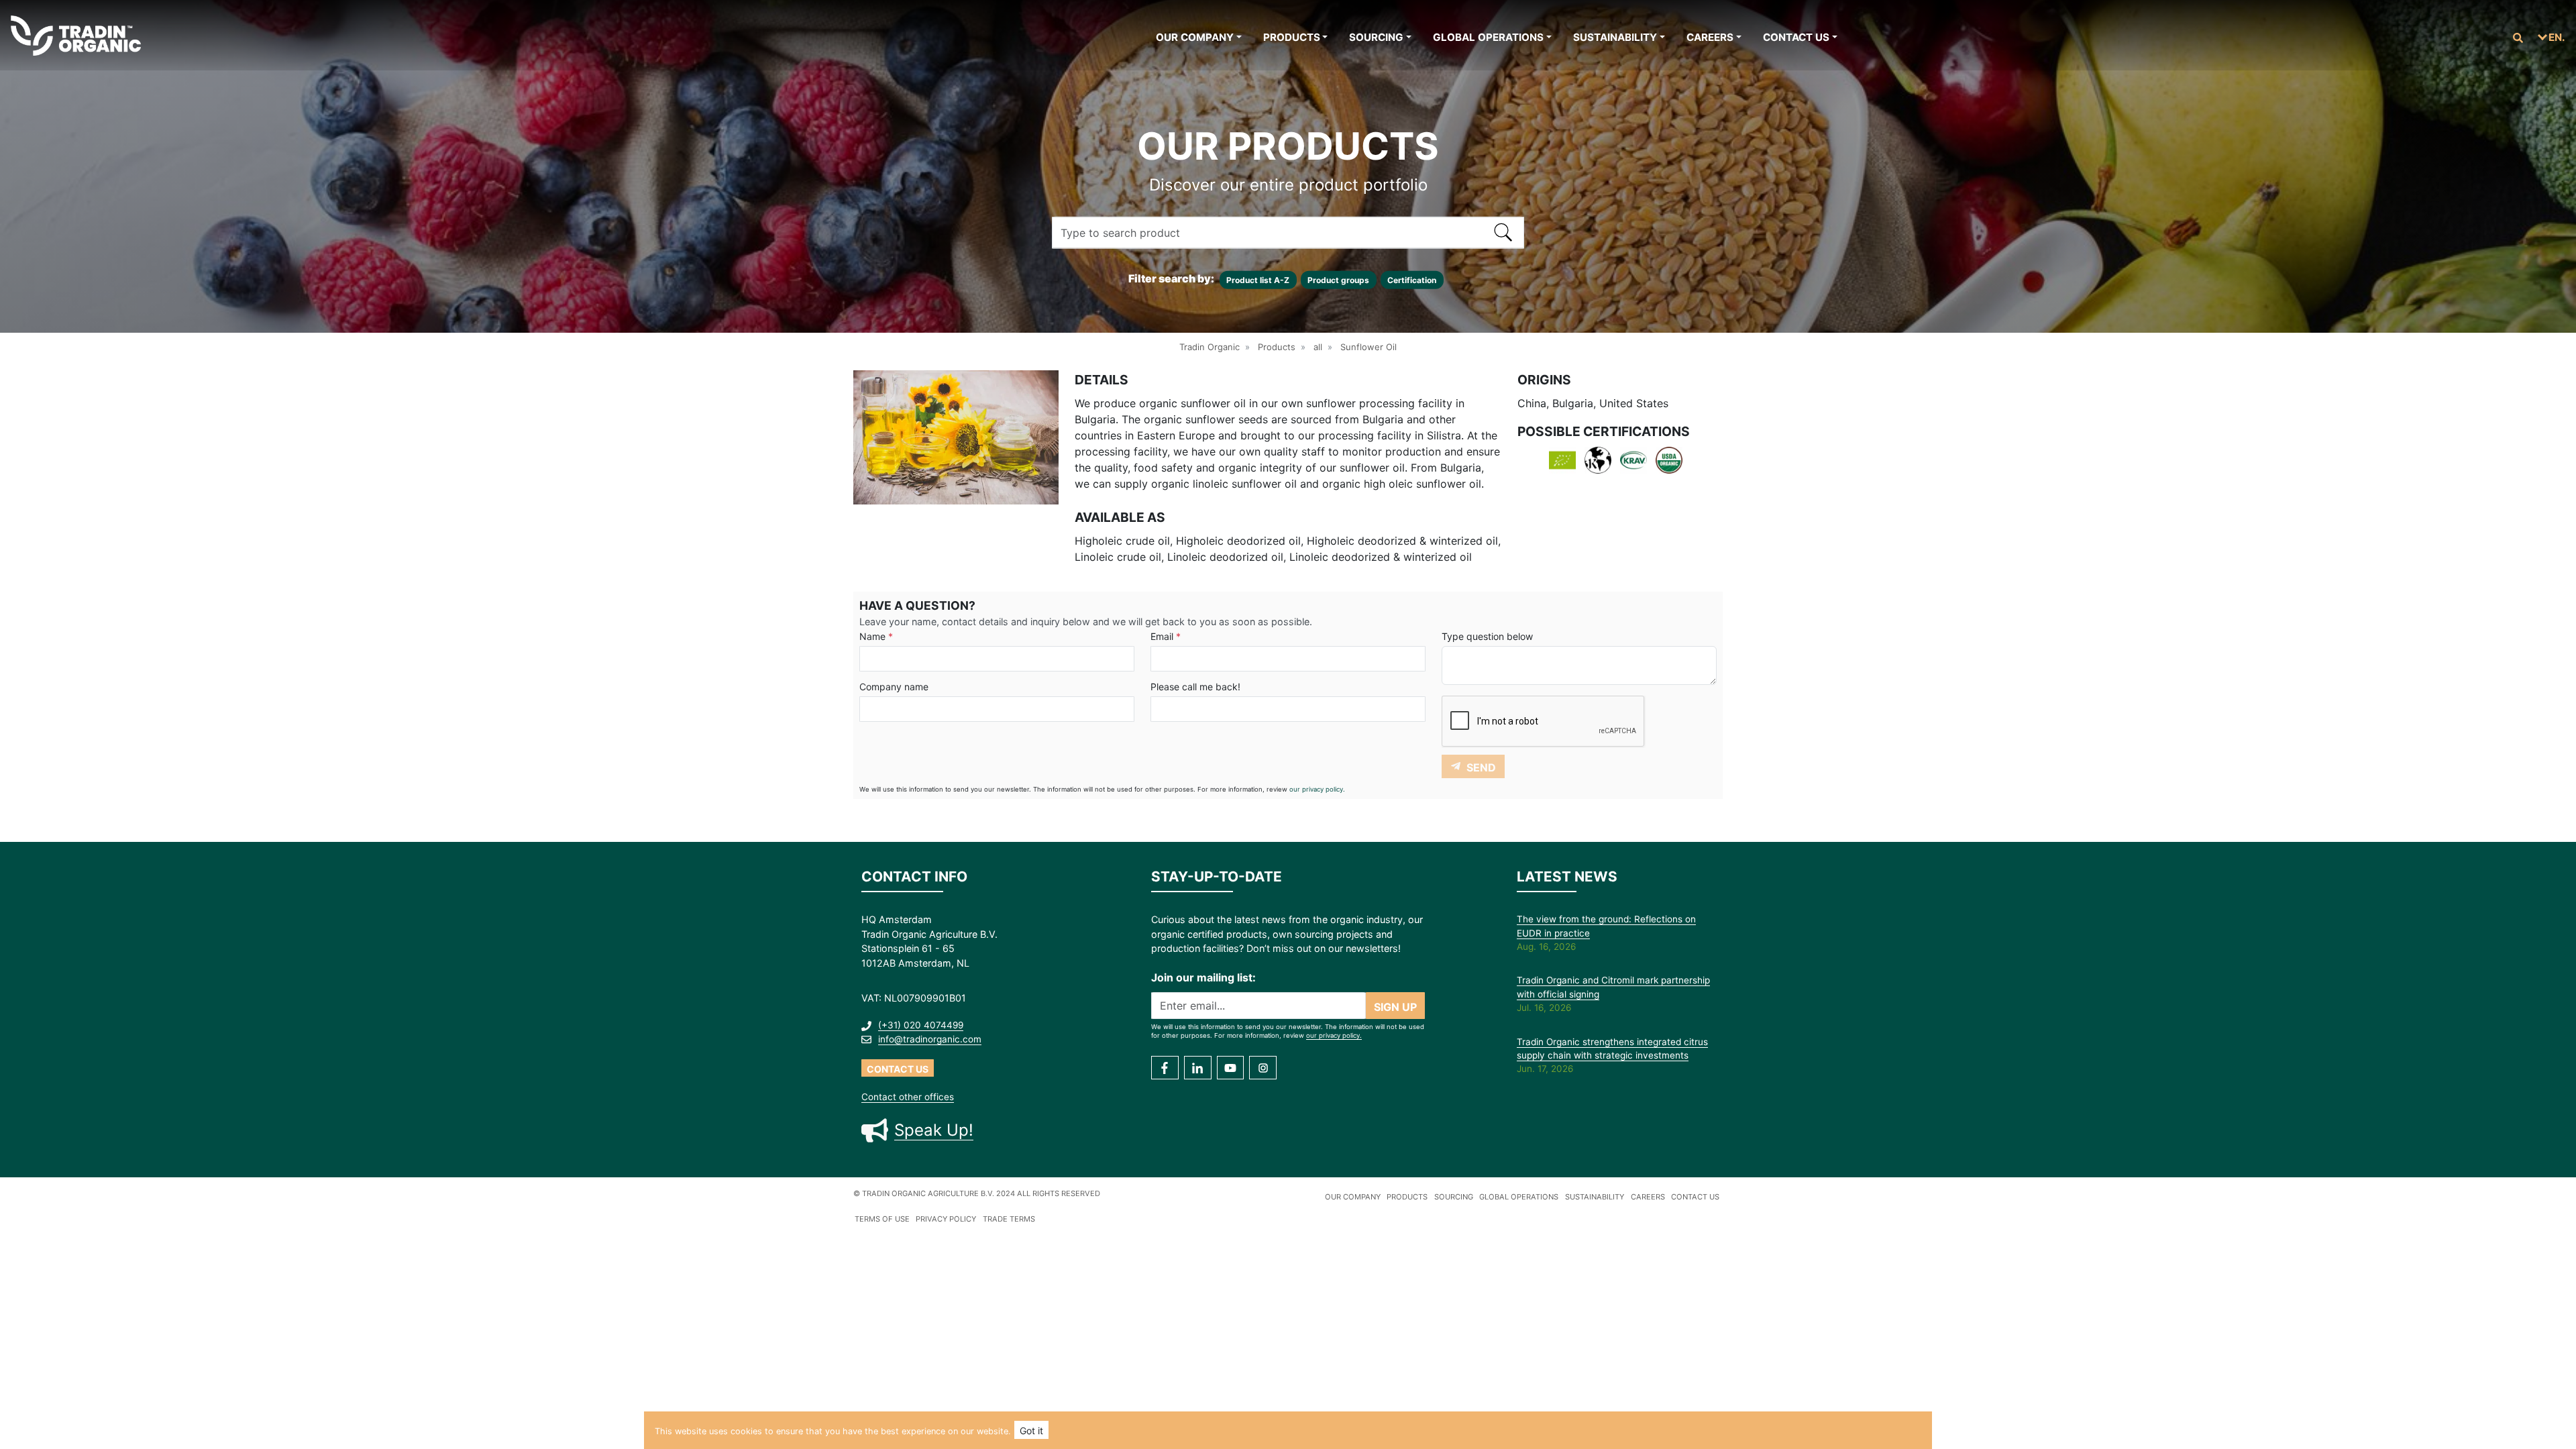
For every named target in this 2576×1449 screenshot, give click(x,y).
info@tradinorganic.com (930, 1039)
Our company (1195, 37)
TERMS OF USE (882, 1219)
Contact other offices (908, 1097)
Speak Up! (934, 1130)
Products (1292, 37)
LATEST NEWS (1567, 876)
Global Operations (1488, 37)
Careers (1710, 37)
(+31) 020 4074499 (921, 1025)
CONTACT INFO (914, 876)
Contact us (1796, 37)
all (1318, 347)
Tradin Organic (1210, 347)
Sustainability (1615, 37)
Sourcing (1376, 37)
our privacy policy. (1317, 789)
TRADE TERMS (1009, 1219)
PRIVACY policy (946, 1219)
